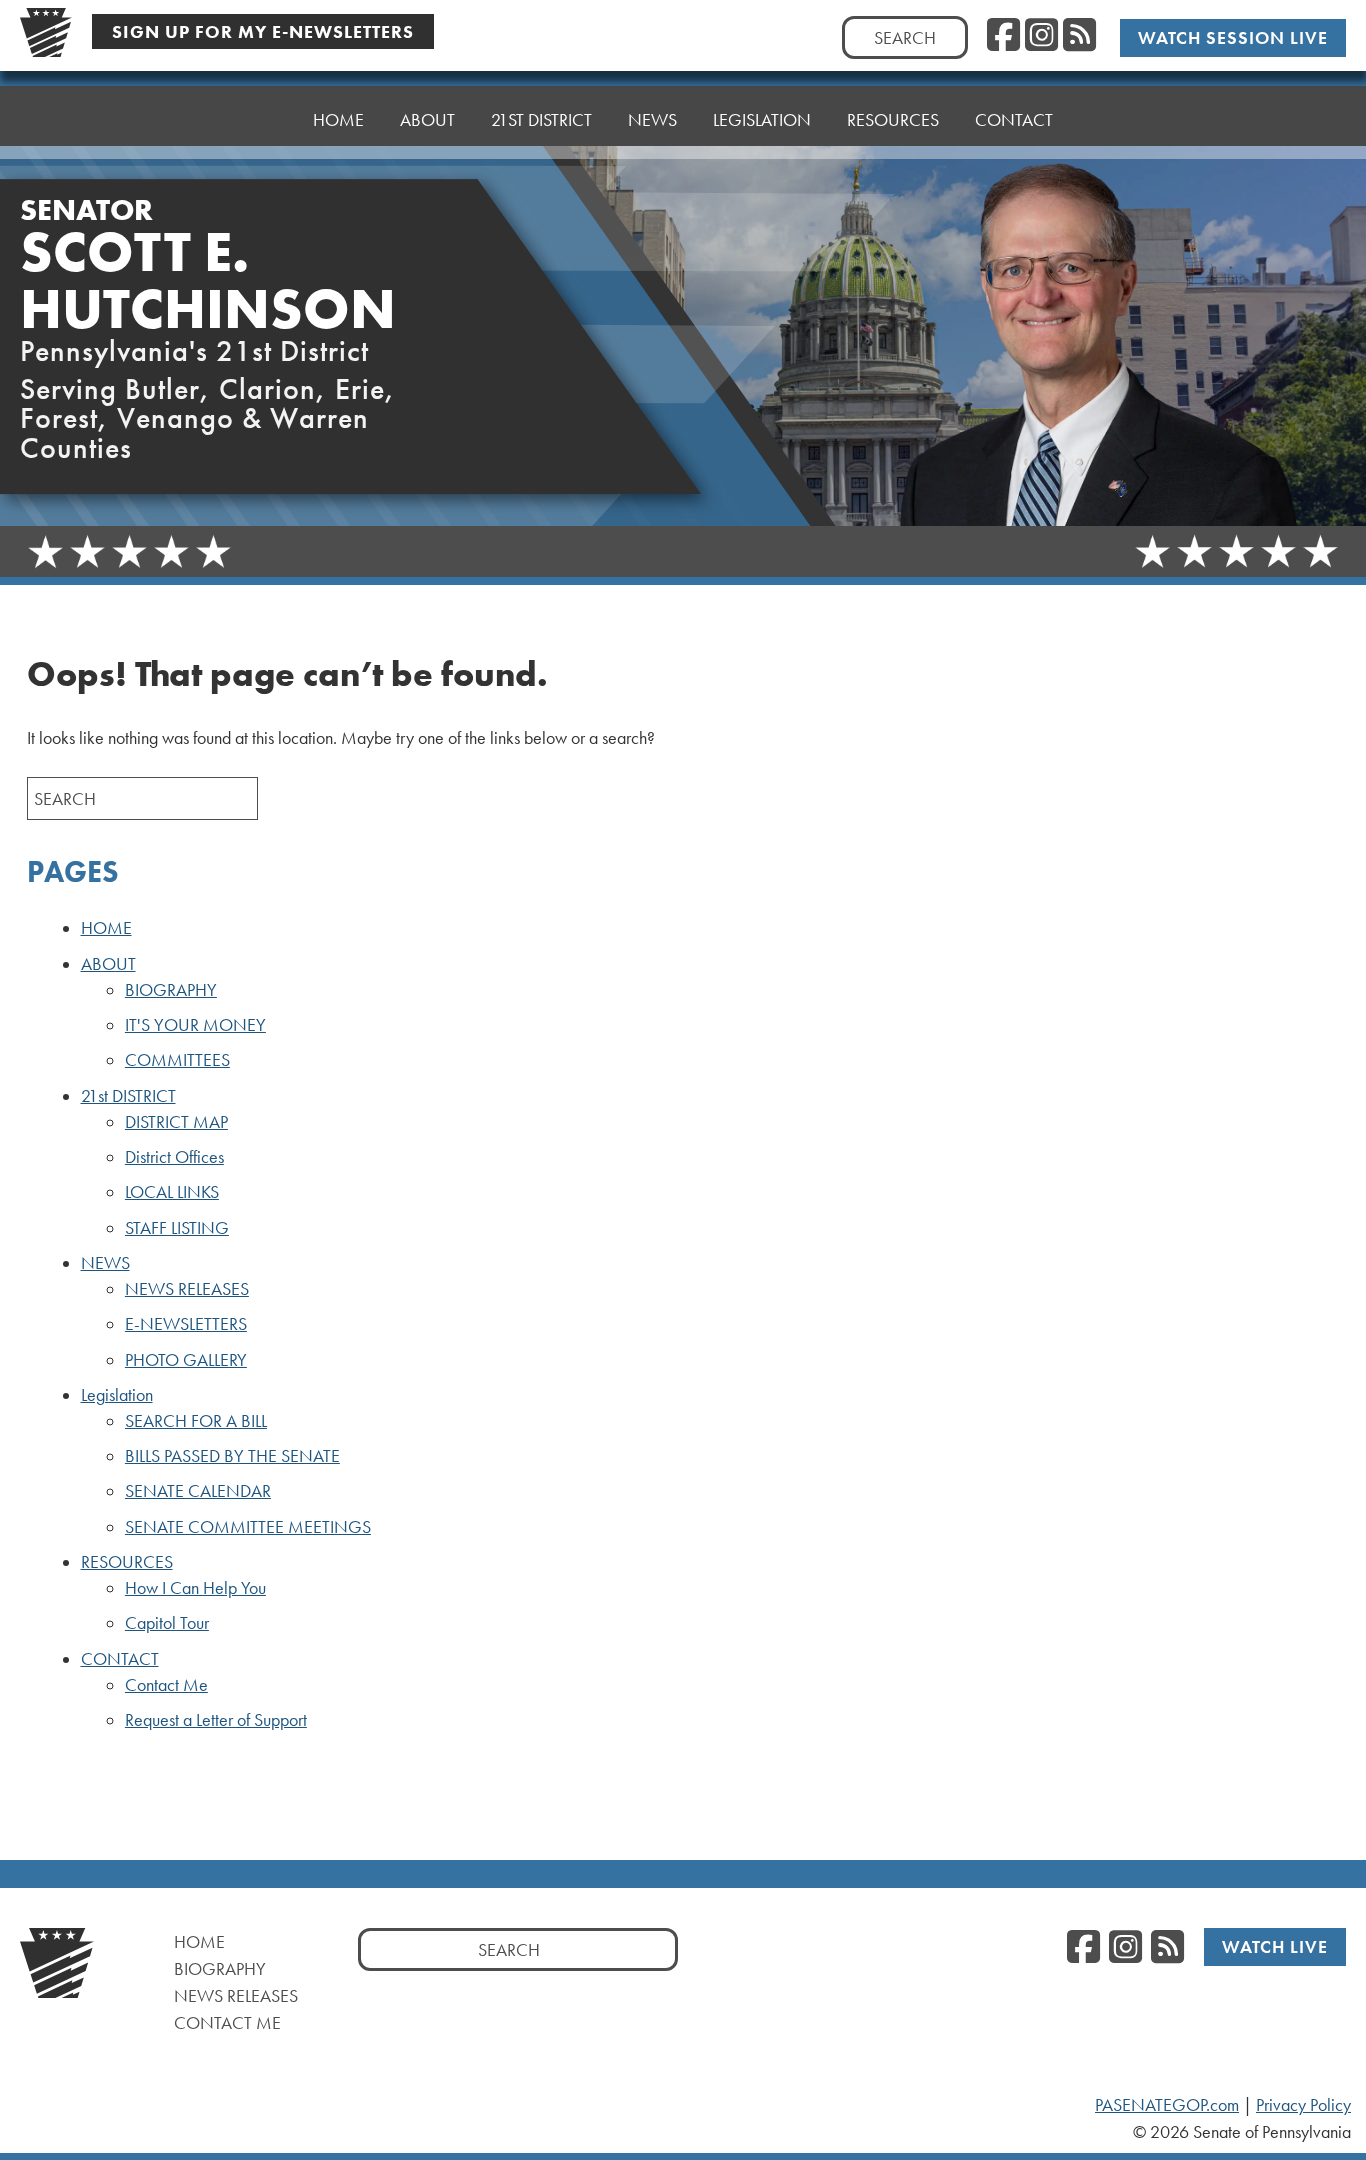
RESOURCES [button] (893, 119)
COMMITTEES (177, 1060)
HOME (338, 119)
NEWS (105, 1263)
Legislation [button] (762, 119)
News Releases (236, 1995)
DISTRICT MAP (176, 1122)
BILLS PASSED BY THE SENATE (232, 1456)
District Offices (174, 1157)
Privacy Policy (1303, 2105)
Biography (220, 1968)
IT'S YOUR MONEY (195, 1025)
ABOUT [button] (427, 119)
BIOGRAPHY (171, 990)
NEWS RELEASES (187, 1289)
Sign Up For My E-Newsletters (263, 31)
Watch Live (1275, 1946)
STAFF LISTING (177, 1228)
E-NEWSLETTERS (186, 1324)
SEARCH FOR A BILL (196, 1421)
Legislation (117, 1395)
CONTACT (1014, 119)
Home (199, 1941)
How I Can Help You (195, 1588)
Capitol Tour (167, 1623)
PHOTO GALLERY (186, 1360)
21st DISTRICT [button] (541, 119)
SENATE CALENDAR (198, 1491)
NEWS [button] (652, 119)
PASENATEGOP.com (1167, 2105)
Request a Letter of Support (216, 1720)
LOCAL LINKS (172, 1192)
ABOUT (108, 964)
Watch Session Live (1233, 37)
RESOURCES (127, 1562)
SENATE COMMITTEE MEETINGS (248, 1527)
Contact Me (166, 1685)
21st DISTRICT (128, 1096)
